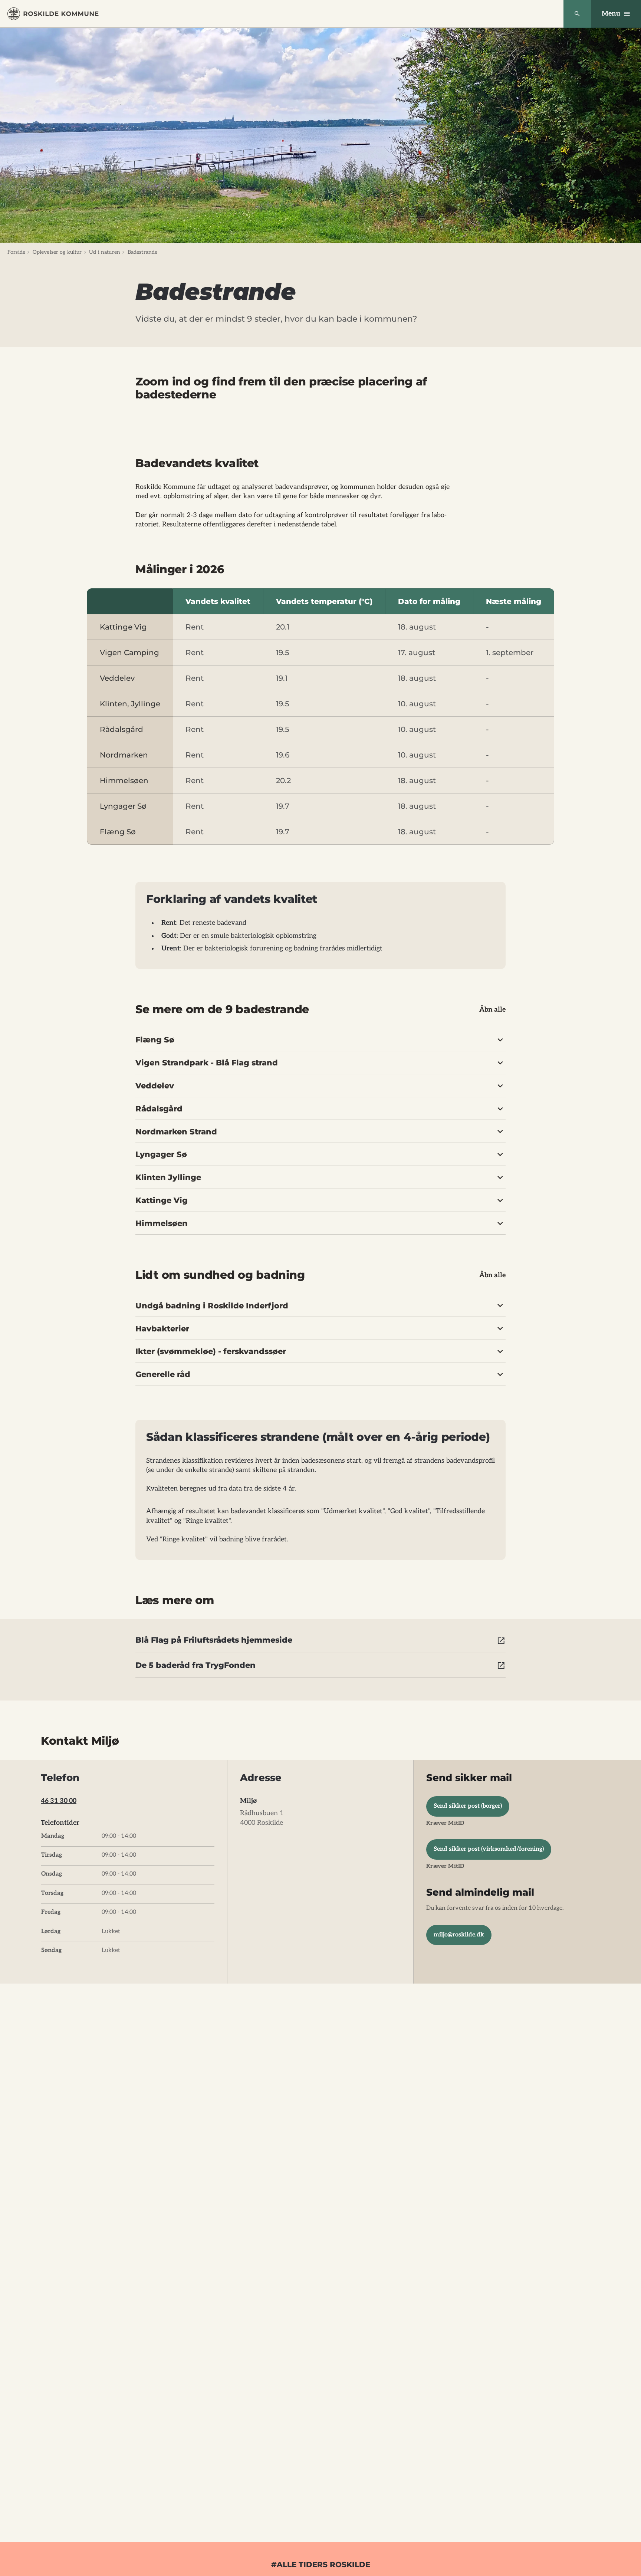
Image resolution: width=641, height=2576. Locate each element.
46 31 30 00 (59, 1801)
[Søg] (577, 14)
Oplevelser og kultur (57, 252)
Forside (16, 252)
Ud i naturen (105, 252)
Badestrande (143, 252)
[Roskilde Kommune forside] (53, 14)
